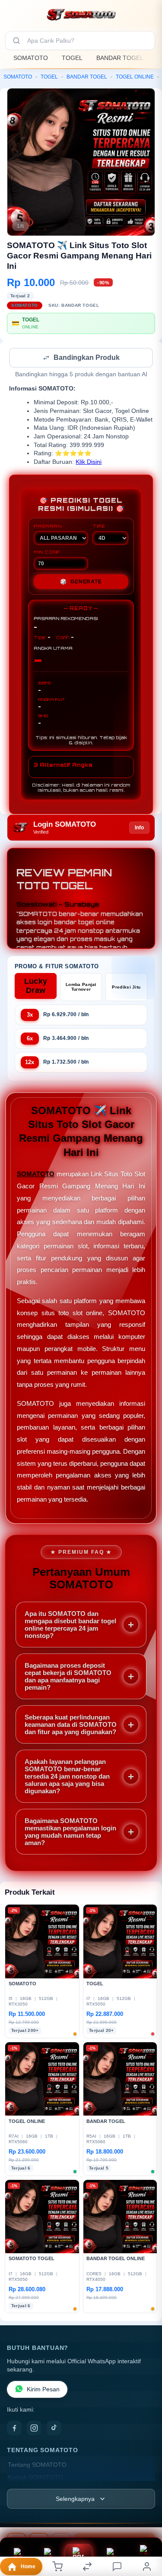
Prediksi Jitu (126, 988)
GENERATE (81, 583)
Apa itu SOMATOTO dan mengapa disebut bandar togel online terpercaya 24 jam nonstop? (70, 1625)
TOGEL (72, 58)
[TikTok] (54, 2429)
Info (139, 828)
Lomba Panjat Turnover (81, 988)
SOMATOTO (31, 58)
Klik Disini (89, 463)
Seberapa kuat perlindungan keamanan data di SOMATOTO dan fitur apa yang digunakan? (71, 1725)
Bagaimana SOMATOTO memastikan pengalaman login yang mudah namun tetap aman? (70, 1833)
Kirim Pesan (43, 2390)
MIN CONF (47, 553)
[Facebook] (14, 2429)
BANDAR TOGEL (120, 58)
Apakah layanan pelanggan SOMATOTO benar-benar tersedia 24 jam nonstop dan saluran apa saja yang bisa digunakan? (67, 1777)
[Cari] (16, 41)
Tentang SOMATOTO (37, 2466)
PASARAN (48, 527)
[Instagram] (34, 2429)
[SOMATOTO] (81, 15)
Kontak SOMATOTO (35, 2478)
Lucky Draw (36, 987)
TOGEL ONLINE (135, 77)
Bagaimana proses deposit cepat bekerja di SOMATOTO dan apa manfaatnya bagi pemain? (68, 1677)
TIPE (99, 527)
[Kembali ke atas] (146, 2518)
